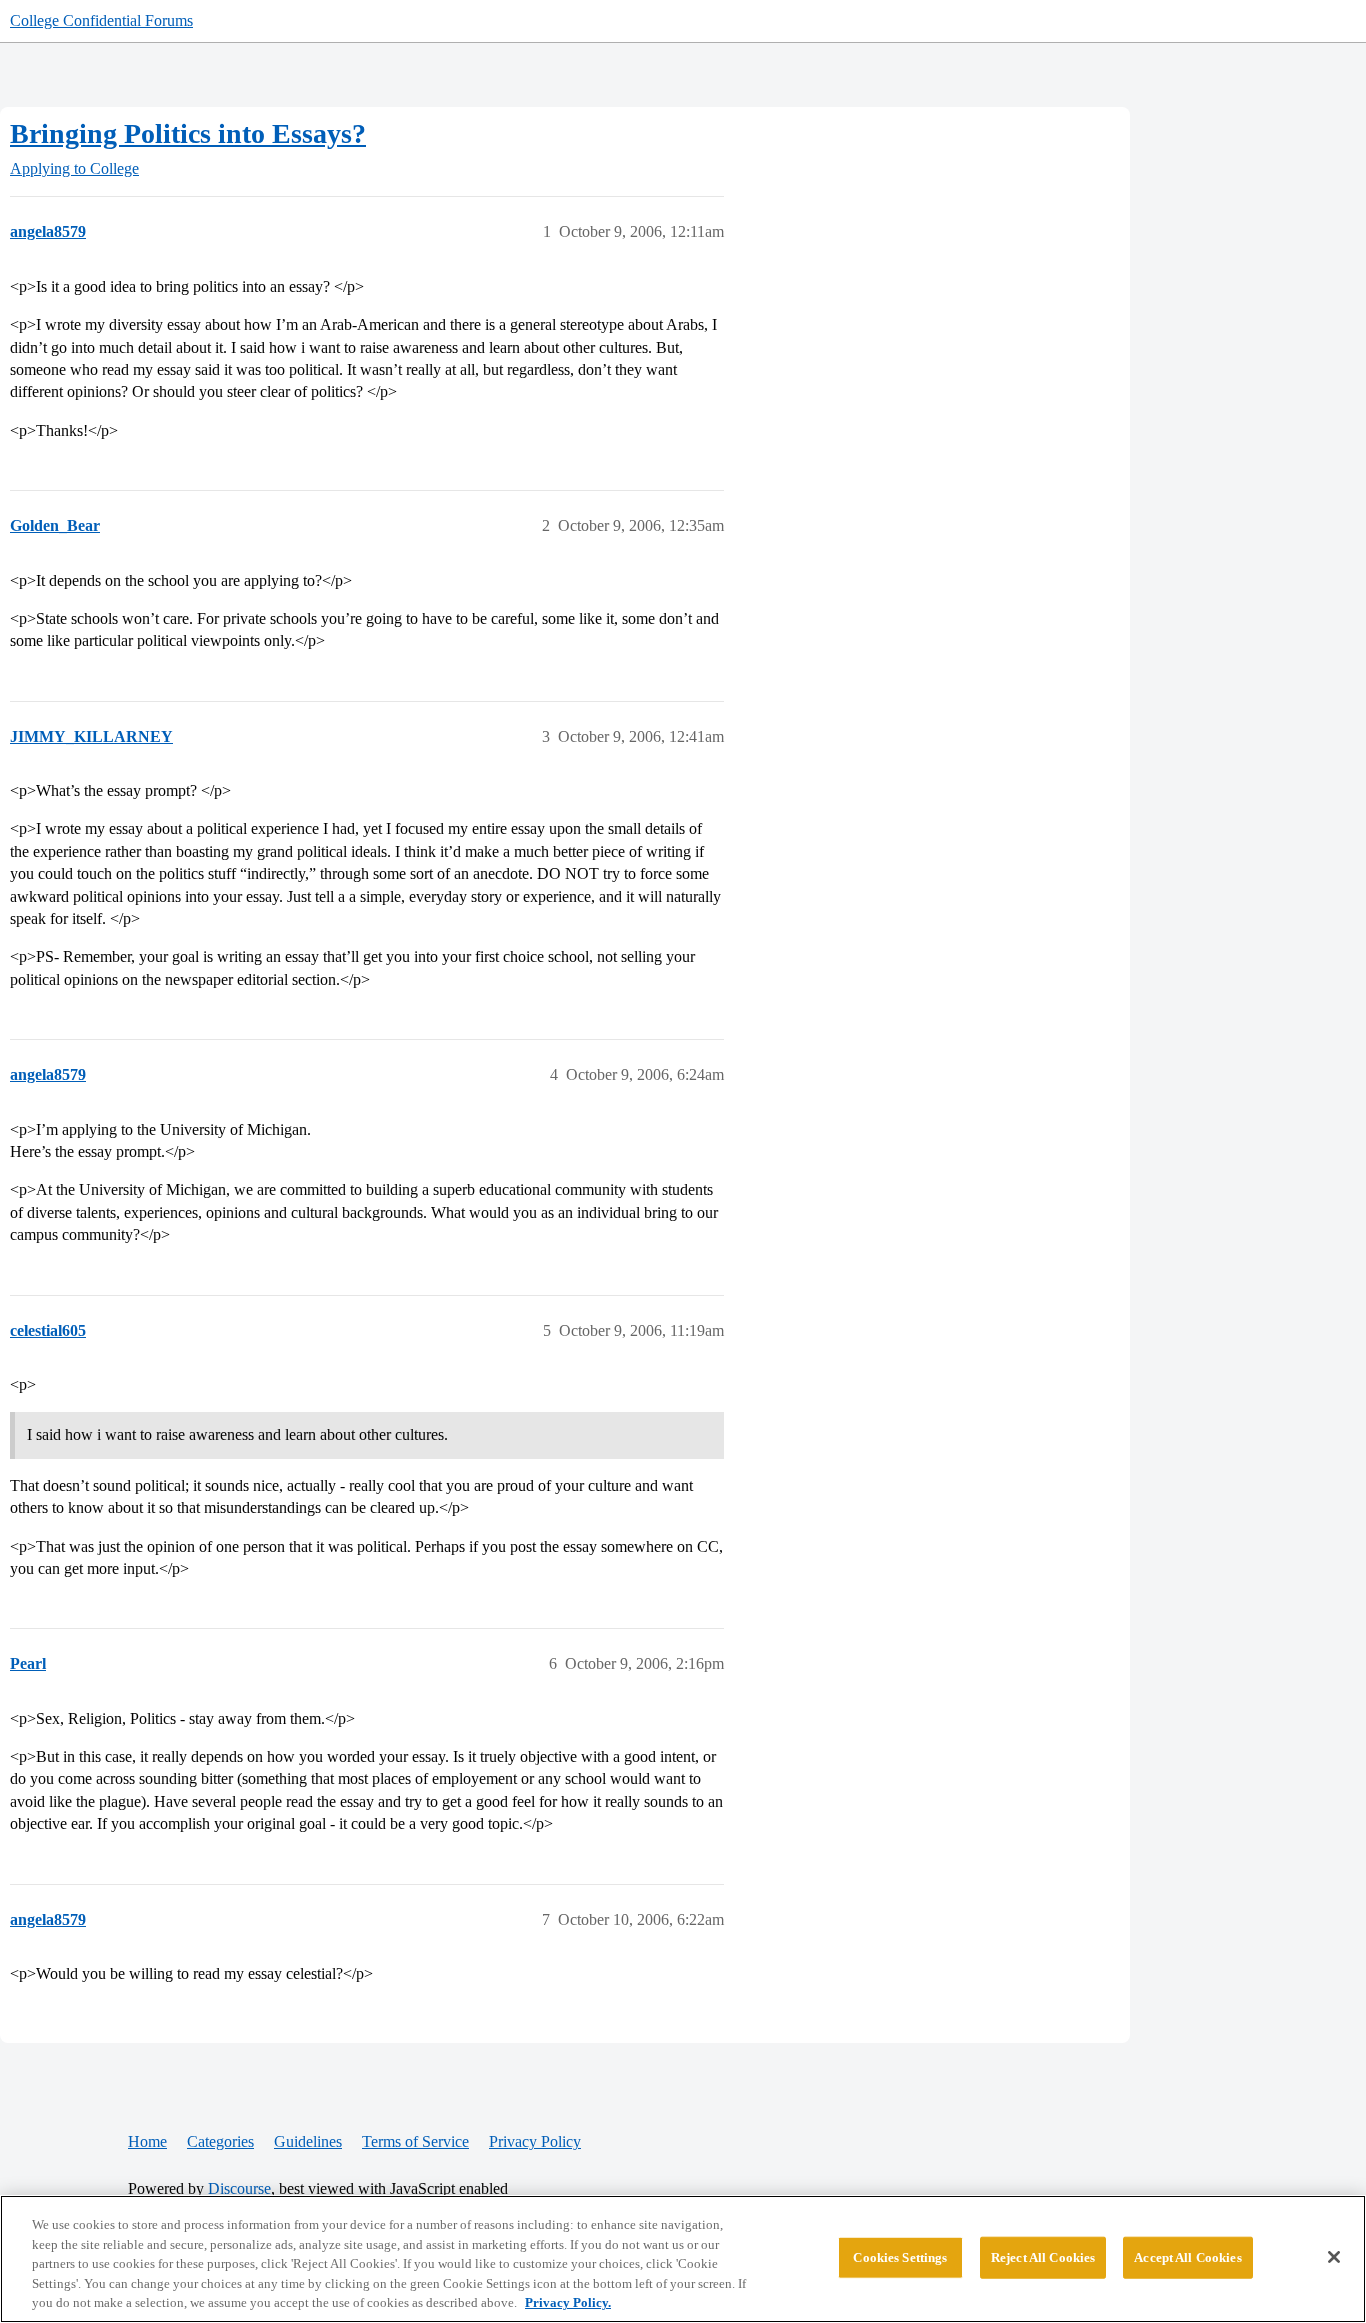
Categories (220, 2141)
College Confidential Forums (101, 20)
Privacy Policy (535, 2141)
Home (147, 2141)
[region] (683, 2259)
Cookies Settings (900, 2257)
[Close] (1334, 2257)
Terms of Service (415, 2141)
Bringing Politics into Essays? (188, 133)
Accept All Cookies (1187, 2257)
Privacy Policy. (568, 2302)
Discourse (239, 2188)
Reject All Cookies (1043, 2257)
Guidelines (308, 2141)
